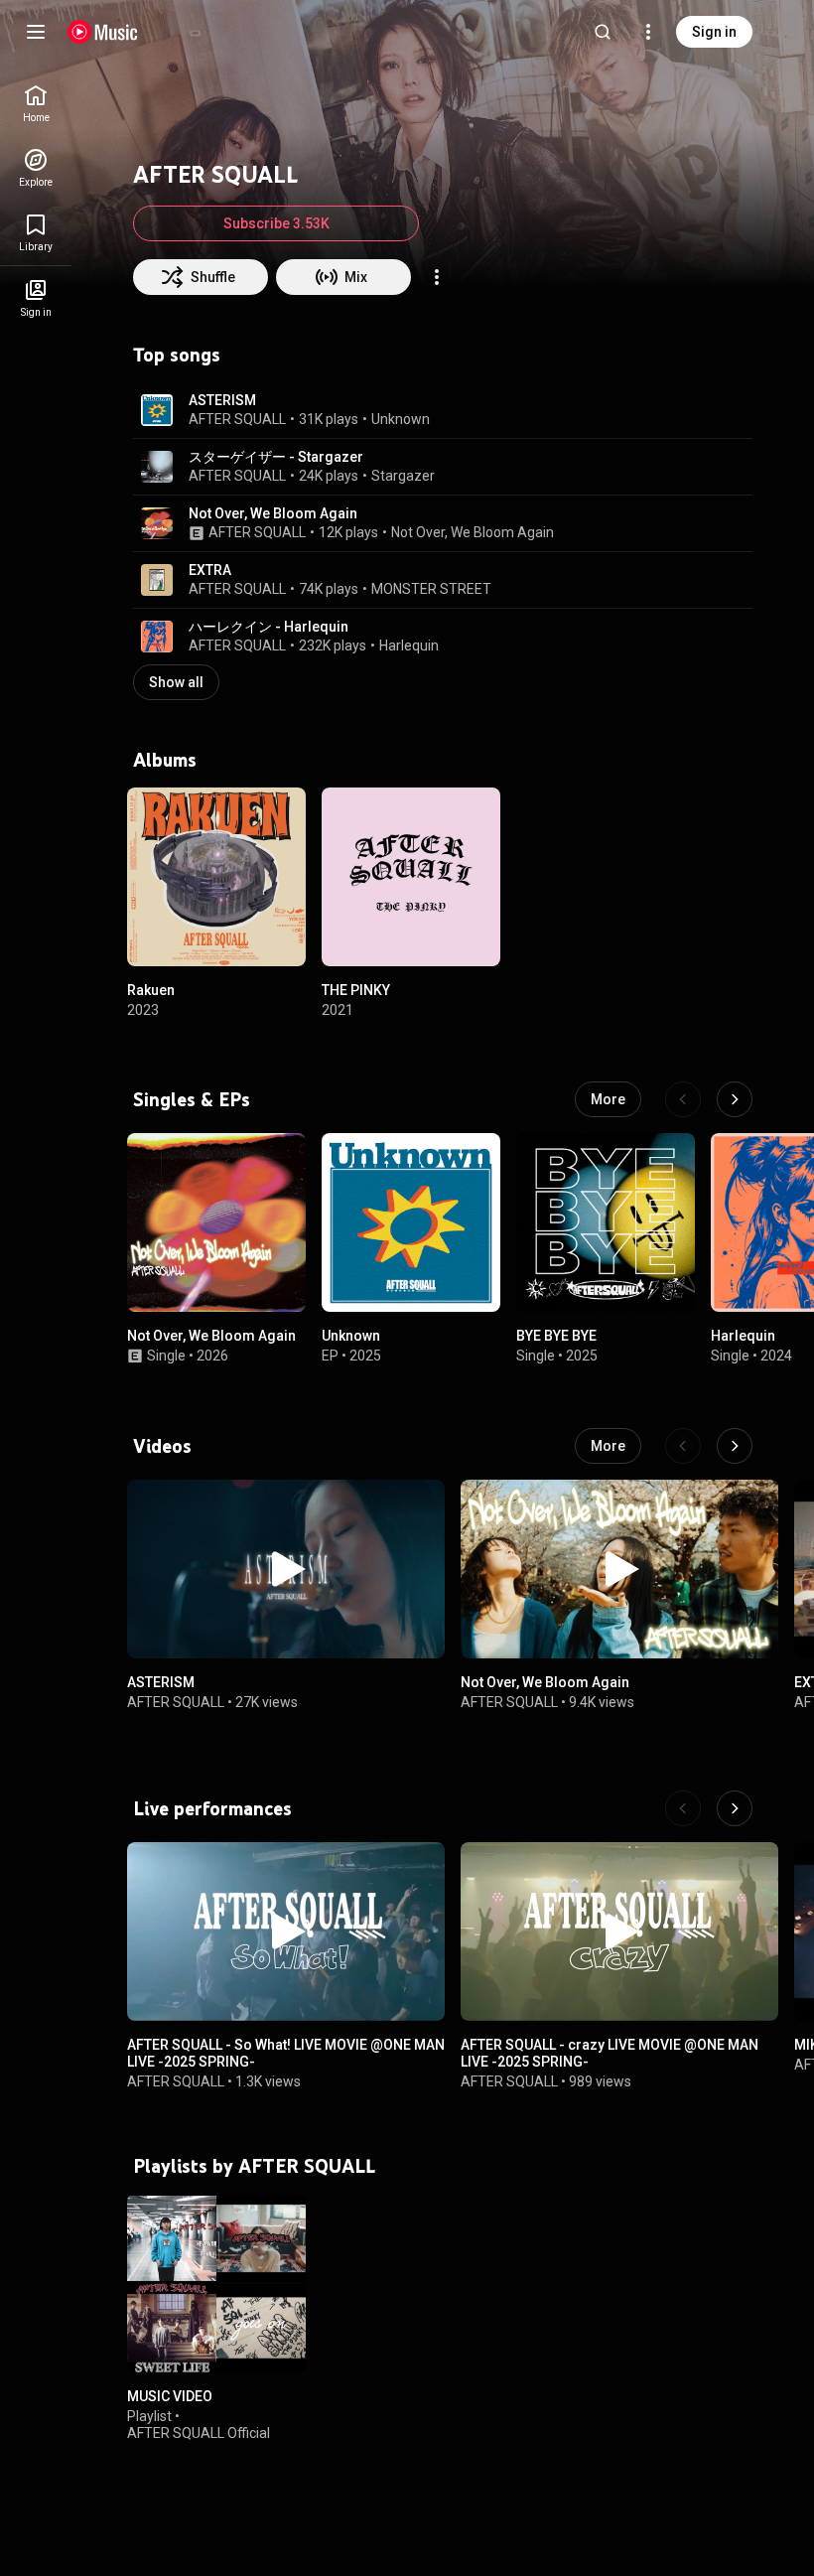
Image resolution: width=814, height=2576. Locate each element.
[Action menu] (437, 277)
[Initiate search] (603, 32)
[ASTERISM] (286, 1569)
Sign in (714, 32)
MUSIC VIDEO (170, 2396)
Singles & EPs (192, 1099)
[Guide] (36, 32)
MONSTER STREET (431, 589)
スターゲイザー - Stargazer (276, 457)
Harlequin (409, 645)
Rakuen (151, 990)
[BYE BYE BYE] (606, 1222)
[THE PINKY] (411, 877)
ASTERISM (222, 400)
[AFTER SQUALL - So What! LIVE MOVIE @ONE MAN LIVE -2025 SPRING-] (286, 1932)
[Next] (735, 1099)
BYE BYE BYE (556, 1336)
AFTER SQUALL (237, 419)
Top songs (177, 355)
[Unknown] (411, 1222)
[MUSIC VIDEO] (216, 2283)
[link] (36, 104)
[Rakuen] (216, 877)
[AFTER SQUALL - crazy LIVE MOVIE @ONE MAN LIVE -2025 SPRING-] (619, 1932)
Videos (162, 1446)
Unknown (401, 419)
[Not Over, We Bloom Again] (216, 1222)
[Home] (103, 32)
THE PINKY (356, 990)
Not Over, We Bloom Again (273, 513)
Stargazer (403, 476)
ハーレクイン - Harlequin (269, 627)
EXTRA (210, 570)
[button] (157, 410)
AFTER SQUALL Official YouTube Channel (199, 2440)
